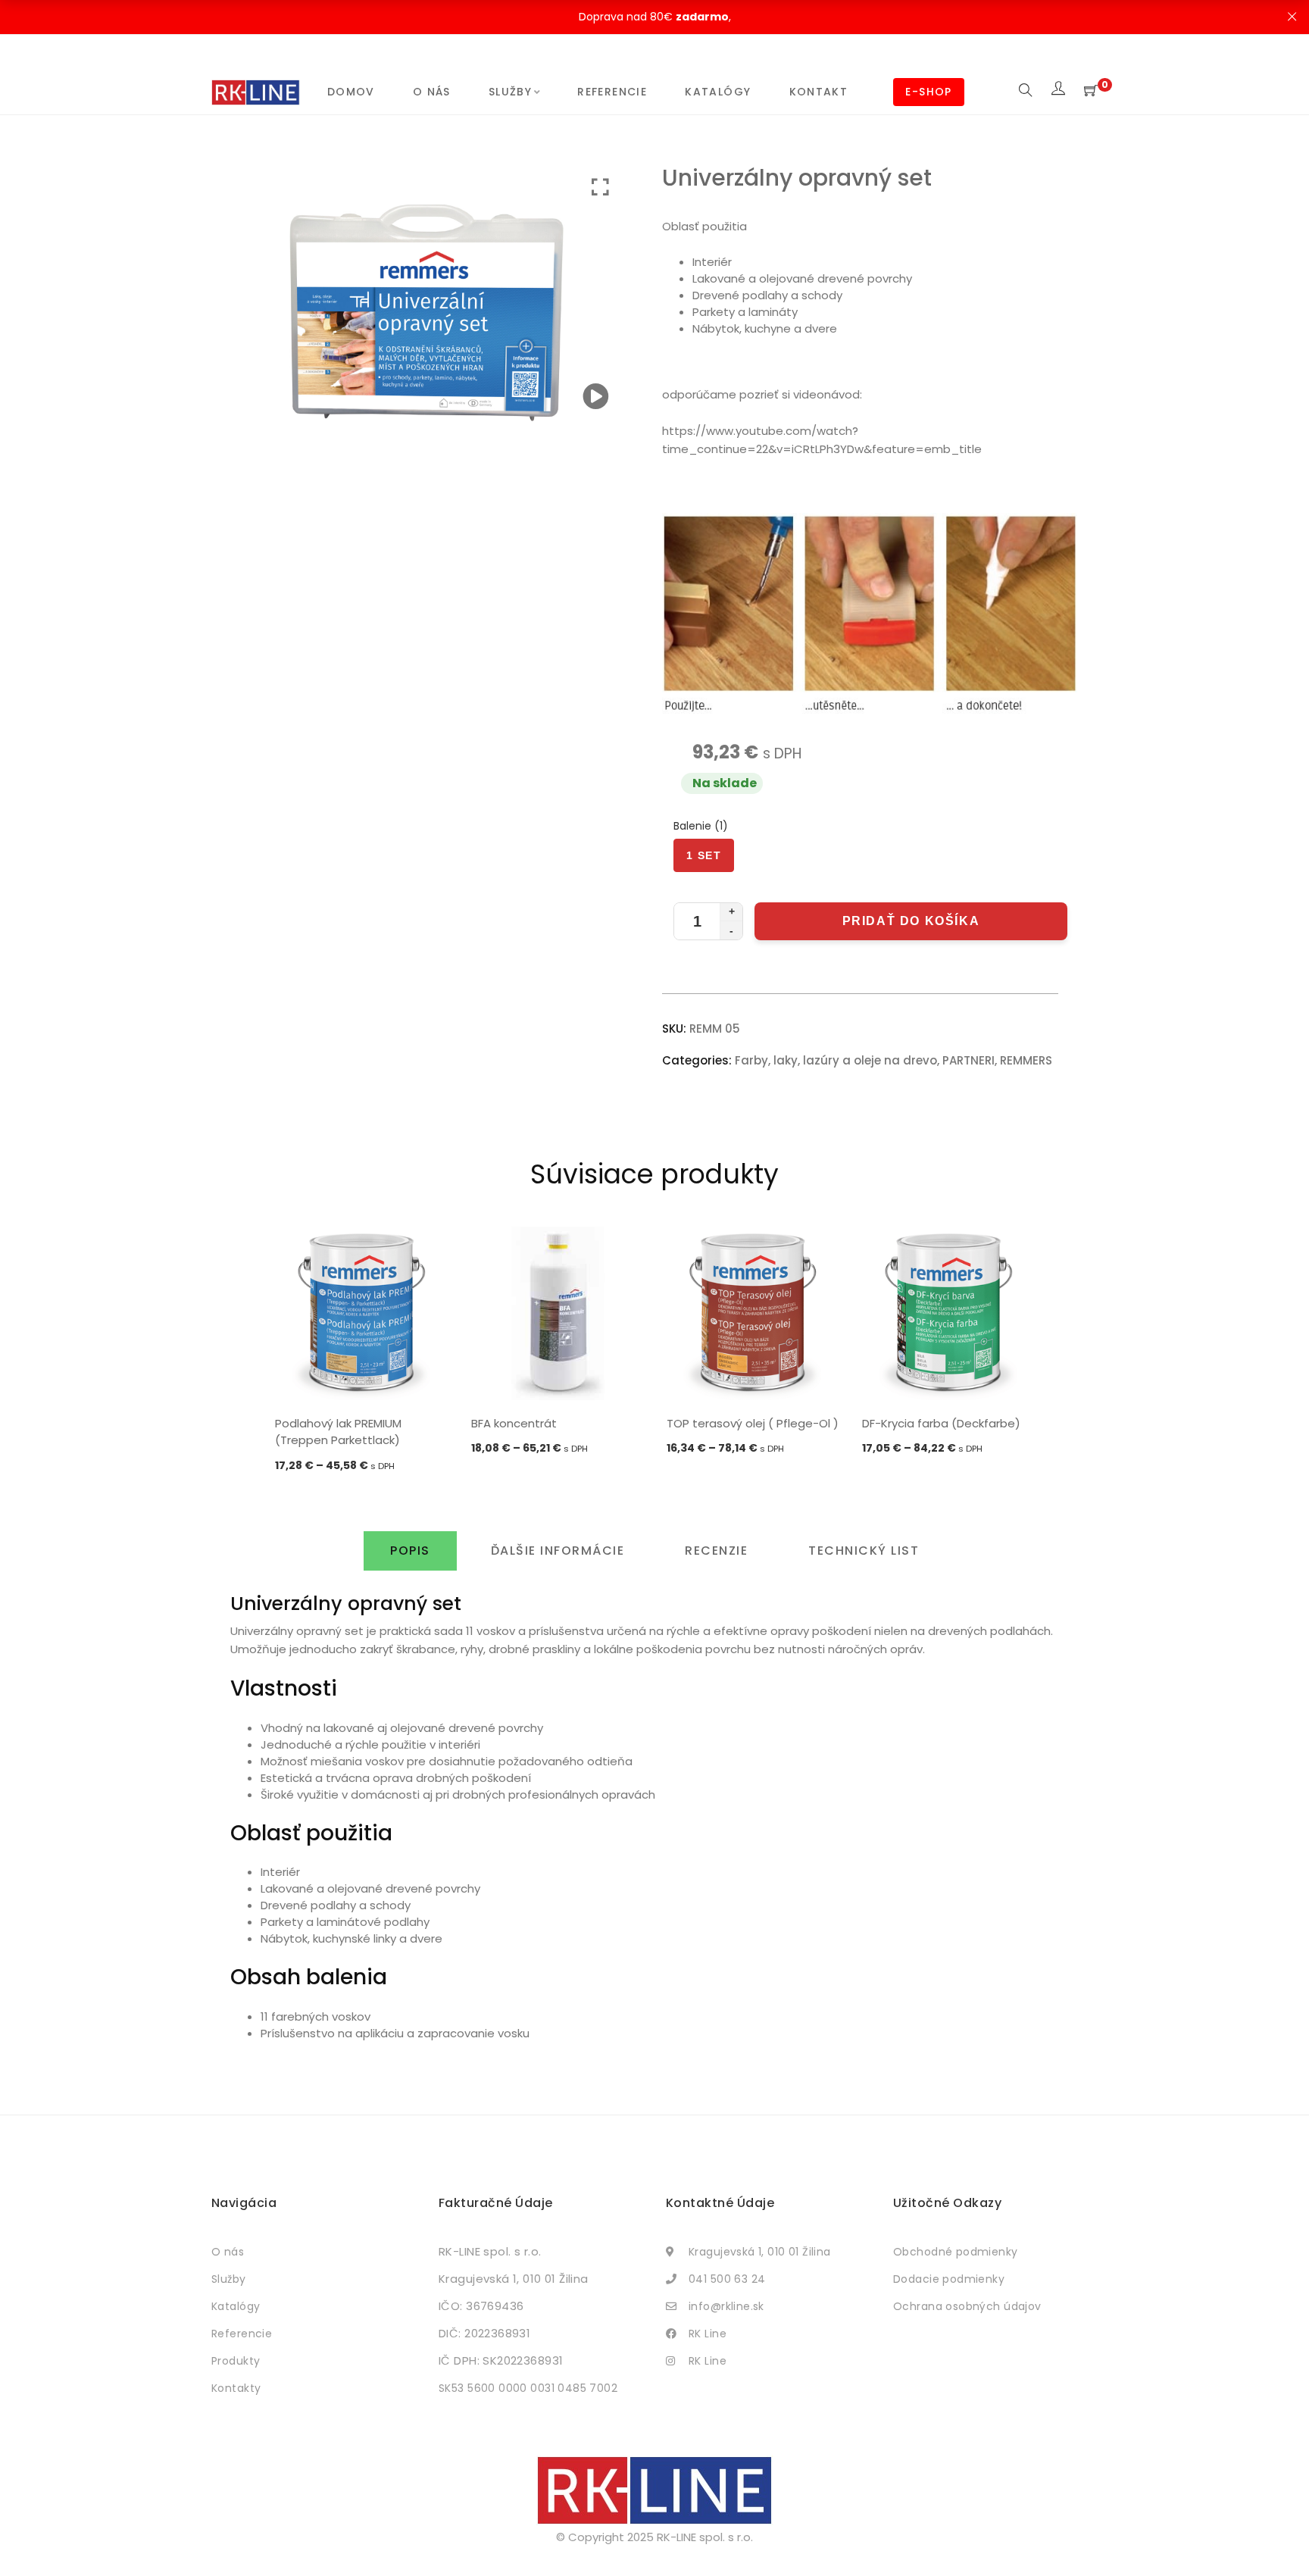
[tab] (410, 1551)
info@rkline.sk (726, 2306)
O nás (432, 92)
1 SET (704, 855)
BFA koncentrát (514, 1423)
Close (1292, 17)
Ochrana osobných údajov (967, 2306)
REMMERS (1026, 1060)
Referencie (612, 92)
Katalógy (718, 92)
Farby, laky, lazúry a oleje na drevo (836, 1060)
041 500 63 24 (727, 2279)
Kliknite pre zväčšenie (600, 188)
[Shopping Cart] (1091, 91)
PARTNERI (968, 1060)
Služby (510, 92)
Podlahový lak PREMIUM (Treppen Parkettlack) (338, 1432)
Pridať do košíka (911, 921)
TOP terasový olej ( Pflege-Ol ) (753, 1423)
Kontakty (236, 2388)
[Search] (1026, 91)
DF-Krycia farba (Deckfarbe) (941, 1423)
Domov (351, 92)
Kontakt (819, 92)
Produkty (236, 2361)
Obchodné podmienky (956, 2252)
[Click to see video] (596, 397)
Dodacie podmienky (949, 2279)
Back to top (1281, 2536)
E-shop (928, 92)
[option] (361, 1351)
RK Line (708, 2334)
